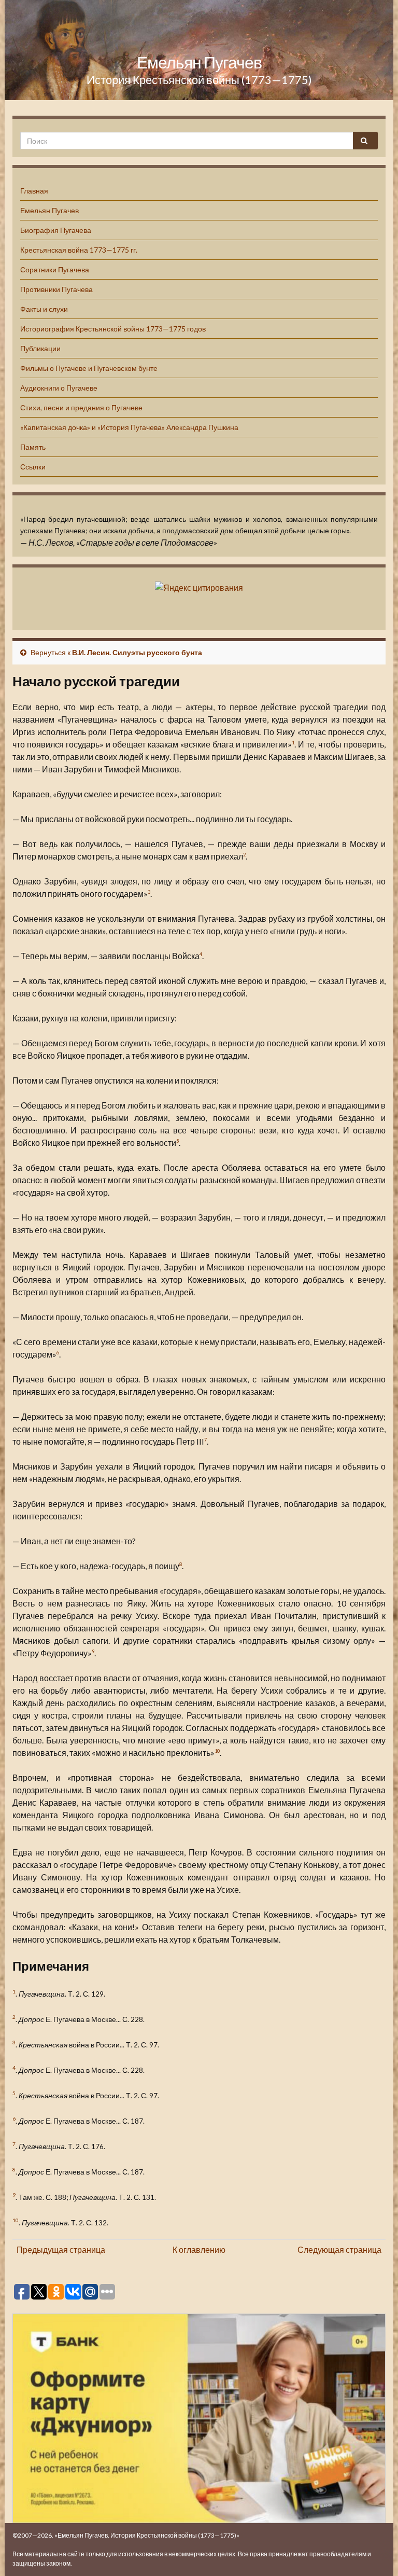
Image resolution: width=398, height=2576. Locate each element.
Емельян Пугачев (199, 62)
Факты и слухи (44, 309)
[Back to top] (375, 2553)
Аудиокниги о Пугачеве (59, 388)
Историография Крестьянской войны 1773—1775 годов (113, 329)
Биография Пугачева (56, 230)
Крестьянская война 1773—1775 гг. (79, 250)
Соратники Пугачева (55, 269)
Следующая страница (339, 2249)
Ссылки (33, 467)
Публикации (40, 348)
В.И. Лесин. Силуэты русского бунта (137, 652)
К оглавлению (199, 2249)
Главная (34, 191)
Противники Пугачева (56, 289)
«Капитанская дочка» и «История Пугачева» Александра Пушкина (129, 427)
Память (33, 447)
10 (217, 1751)
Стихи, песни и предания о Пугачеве (81, 407)
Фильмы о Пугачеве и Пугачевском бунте (89, 368)
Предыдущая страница (61, 2249)
